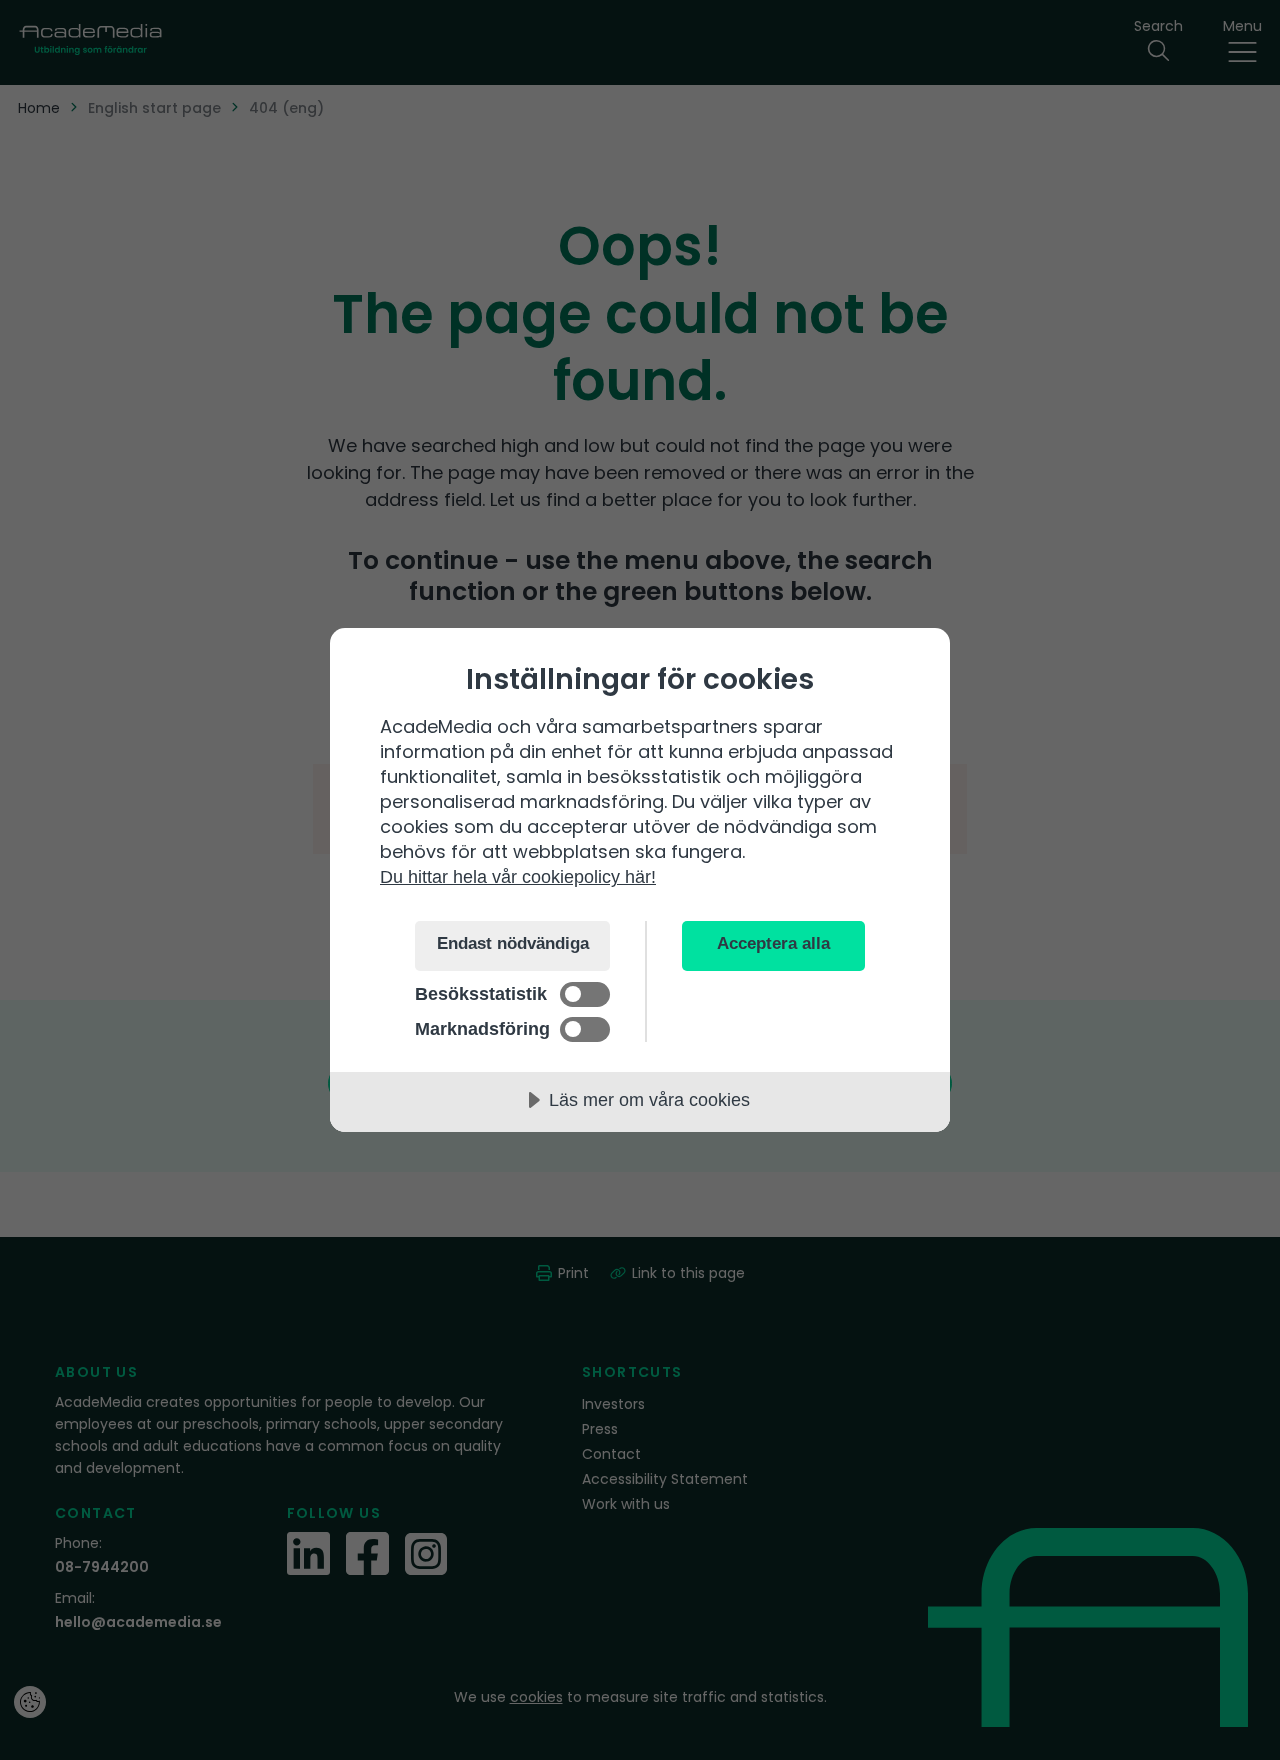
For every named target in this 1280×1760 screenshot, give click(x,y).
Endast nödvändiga (513, 943)
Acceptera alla (773, 943)
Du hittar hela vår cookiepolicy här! (518, 877)
